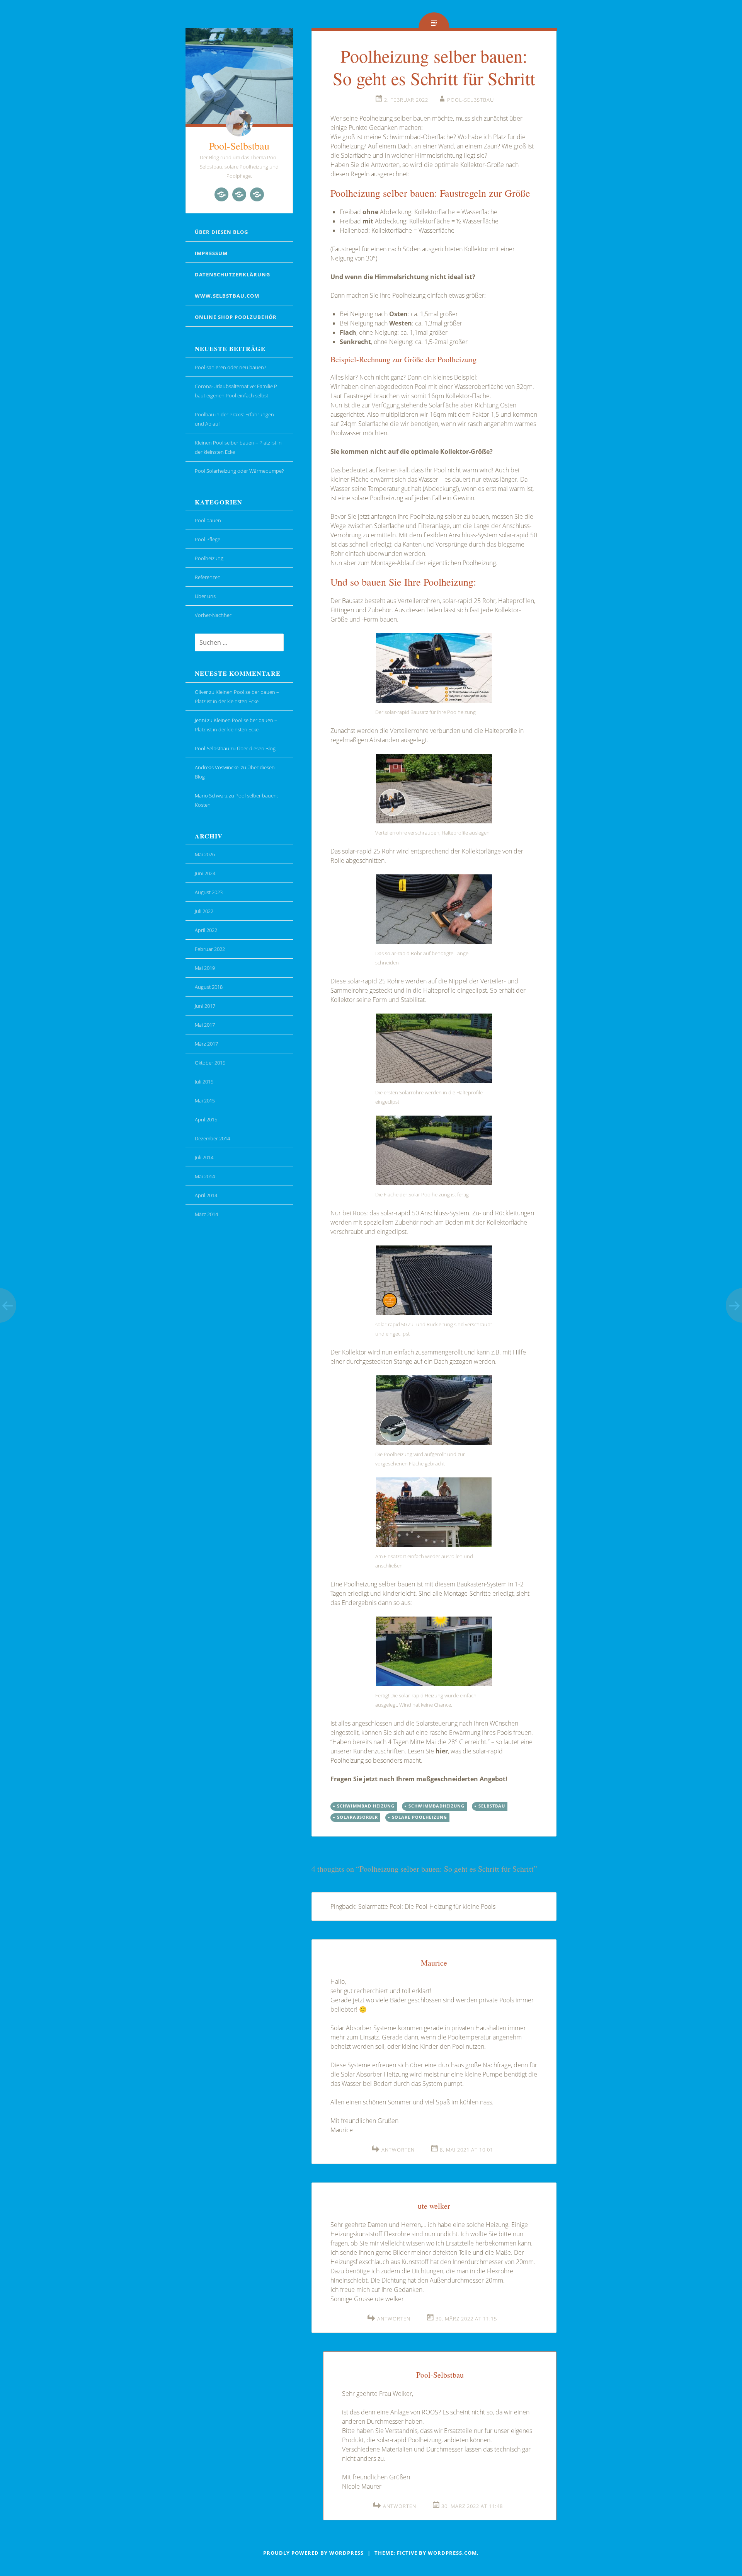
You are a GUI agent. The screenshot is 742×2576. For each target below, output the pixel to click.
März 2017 (206, 1044)
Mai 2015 (205, 1101)
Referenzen (208, 577)
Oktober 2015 (210, 1063)
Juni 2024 (205, 873)
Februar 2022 (210, 949)
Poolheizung (209, 558)
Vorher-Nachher (213, 615)
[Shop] (239, 194)
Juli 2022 (204, 911)
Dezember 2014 (212, 1138)
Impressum (211, 253)
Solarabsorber (357, 1817)
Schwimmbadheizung (437, 1806)
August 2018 (209, 987)
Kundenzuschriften (379, 1751)
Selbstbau (492, 1806)
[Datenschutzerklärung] (257, 194)
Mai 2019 (205, 968)
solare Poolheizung (420, 1817)
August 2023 (209, 892)
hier (442, 1751)
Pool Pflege (208, 539)
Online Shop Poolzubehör (236, 317)
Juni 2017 (205, 1006)
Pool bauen (208, 520)
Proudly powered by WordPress (313, 2553)
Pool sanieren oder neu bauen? (230, 367)
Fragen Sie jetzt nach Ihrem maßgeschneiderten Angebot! (419, 1779)
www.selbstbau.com (227, 296)
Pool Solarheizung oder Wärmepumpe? (239, 471)
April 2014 (206, 1195)
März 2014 (206, 1214)
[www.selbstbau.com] (221, 194)
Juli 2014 (204, 1157)
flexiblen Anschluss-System (460, 535)
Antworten (398, 2150)
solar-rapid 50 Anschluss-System (425, 1213)
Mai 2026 (205, 854)
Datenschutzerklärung (232, 274)
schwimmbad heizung (366, 1806)
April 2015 (206, 1119)
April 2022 (206, 930)
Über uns (205, 596)
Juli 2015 (204, 1082)
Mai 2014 (205, 1176)
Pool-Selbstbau (239, 146)
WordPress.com (452, 2553)
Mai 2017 (205, 1025)
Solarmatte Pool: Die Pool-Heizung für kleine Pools (427, 1906)
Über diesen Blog (221, 232)
